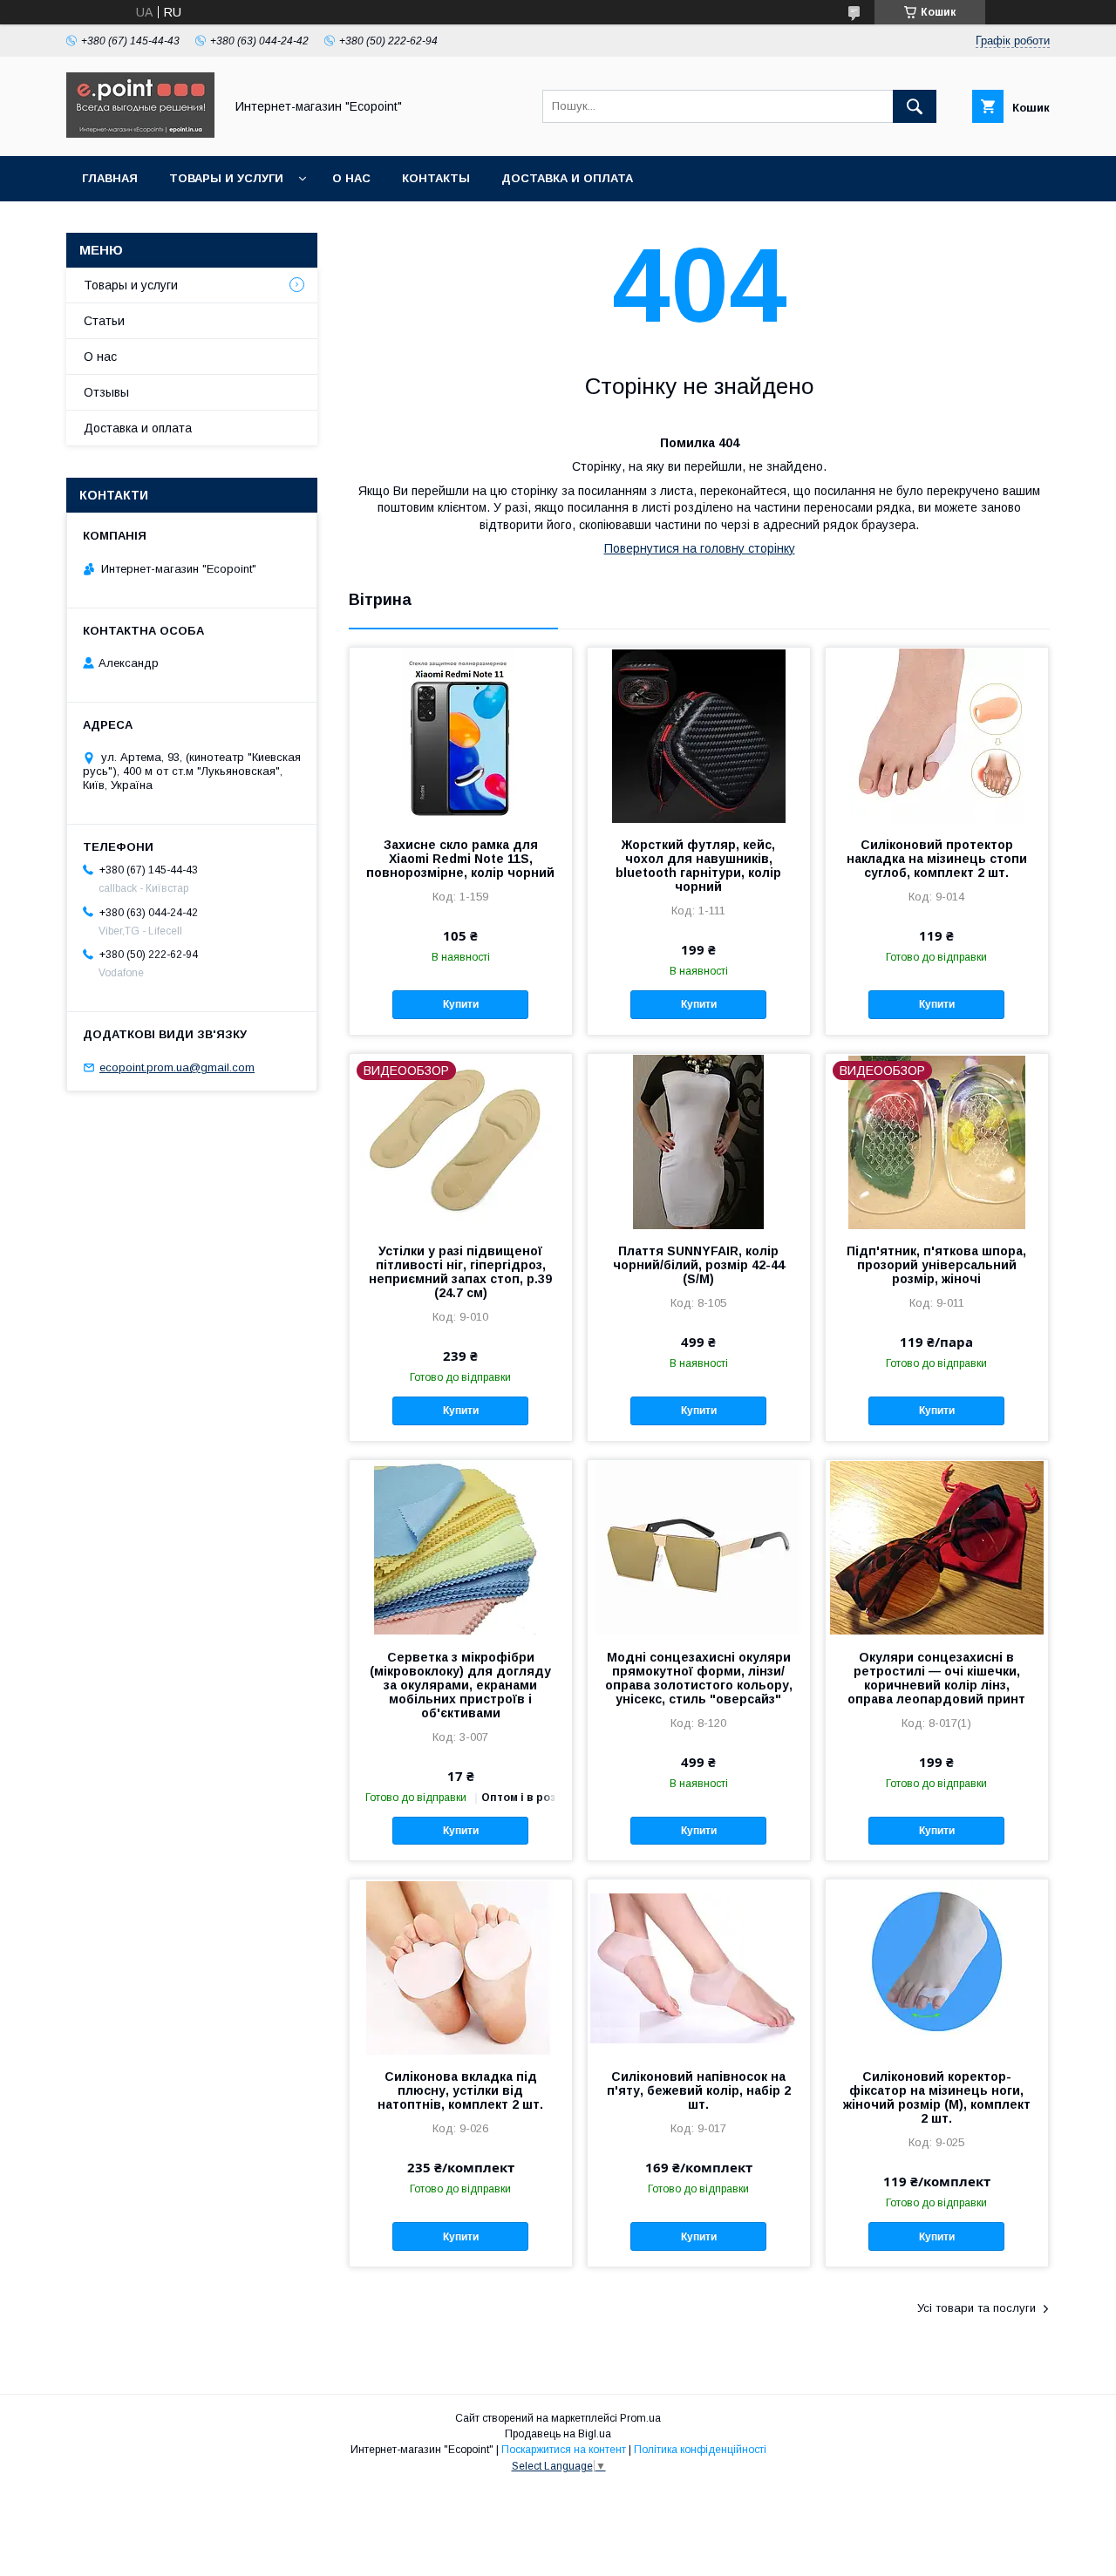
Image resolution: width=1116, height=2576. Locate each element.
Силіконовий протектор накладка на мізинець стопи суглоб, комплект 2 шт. (937, 859)
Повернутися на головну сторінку (700, 548)
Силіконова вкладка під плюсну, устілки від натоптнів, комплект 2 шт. (460, 2090)
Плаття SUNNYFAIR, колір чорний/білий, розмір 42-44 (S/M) (699, 1265)
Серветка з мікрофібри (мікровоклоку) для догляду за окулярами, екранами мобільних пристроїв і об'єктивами (460, 1685)
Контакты (436, 178)
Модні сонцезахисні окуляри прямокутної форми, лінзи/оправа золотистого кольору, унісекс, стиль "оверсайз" (699, 1678)
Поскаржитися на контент (564, 2450)
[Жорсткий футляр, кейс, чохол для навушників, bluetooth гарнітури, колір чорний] (699, 735)
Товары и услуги (226, 178)
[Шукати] (915, 106)
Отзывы (106, 392)
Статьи (104, 321)
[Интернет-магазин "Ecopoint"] (140, 133)
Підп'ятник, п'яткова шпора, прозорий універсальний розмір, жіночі (936, 1265)
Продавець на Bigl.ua (558, 2434)
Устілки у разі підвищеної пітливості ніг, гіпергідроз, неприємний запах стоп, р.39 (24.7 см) (460, 1272)
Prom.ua (640, 2418)
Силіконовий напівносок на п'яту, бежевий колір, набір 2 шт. (699, 2090)
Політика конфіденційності (700, 2450)
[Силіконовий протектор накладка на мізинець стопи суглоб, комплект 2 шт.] (937, 735)
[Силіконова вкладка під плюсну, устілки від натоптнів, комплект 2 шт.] (461, 1967)
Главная (110, 178)
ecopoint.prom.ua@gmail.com (177, 1067)
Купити (461, 1004)
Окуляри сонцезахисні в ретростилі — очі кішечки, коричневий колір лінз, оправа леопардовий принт (936, 1678)
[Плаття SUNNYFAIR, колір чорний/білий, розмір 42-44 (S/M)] (699, 1141)
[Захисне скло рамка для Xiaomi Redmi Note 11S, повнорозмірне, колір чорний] (461, 735)
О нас (351, 178)
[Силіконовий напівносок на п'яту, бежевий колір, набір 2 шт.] (699, 1967)
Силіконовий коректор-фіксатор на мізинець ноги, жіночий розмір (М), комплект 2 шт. (937, 2097)
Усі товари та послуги (976, 2308)
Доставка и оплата (567, 178)
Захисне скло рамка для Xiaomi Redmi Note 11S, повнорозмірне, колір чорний (460, 859)
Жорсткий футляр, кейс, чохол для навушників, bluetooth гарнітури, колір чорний (698, 866)
